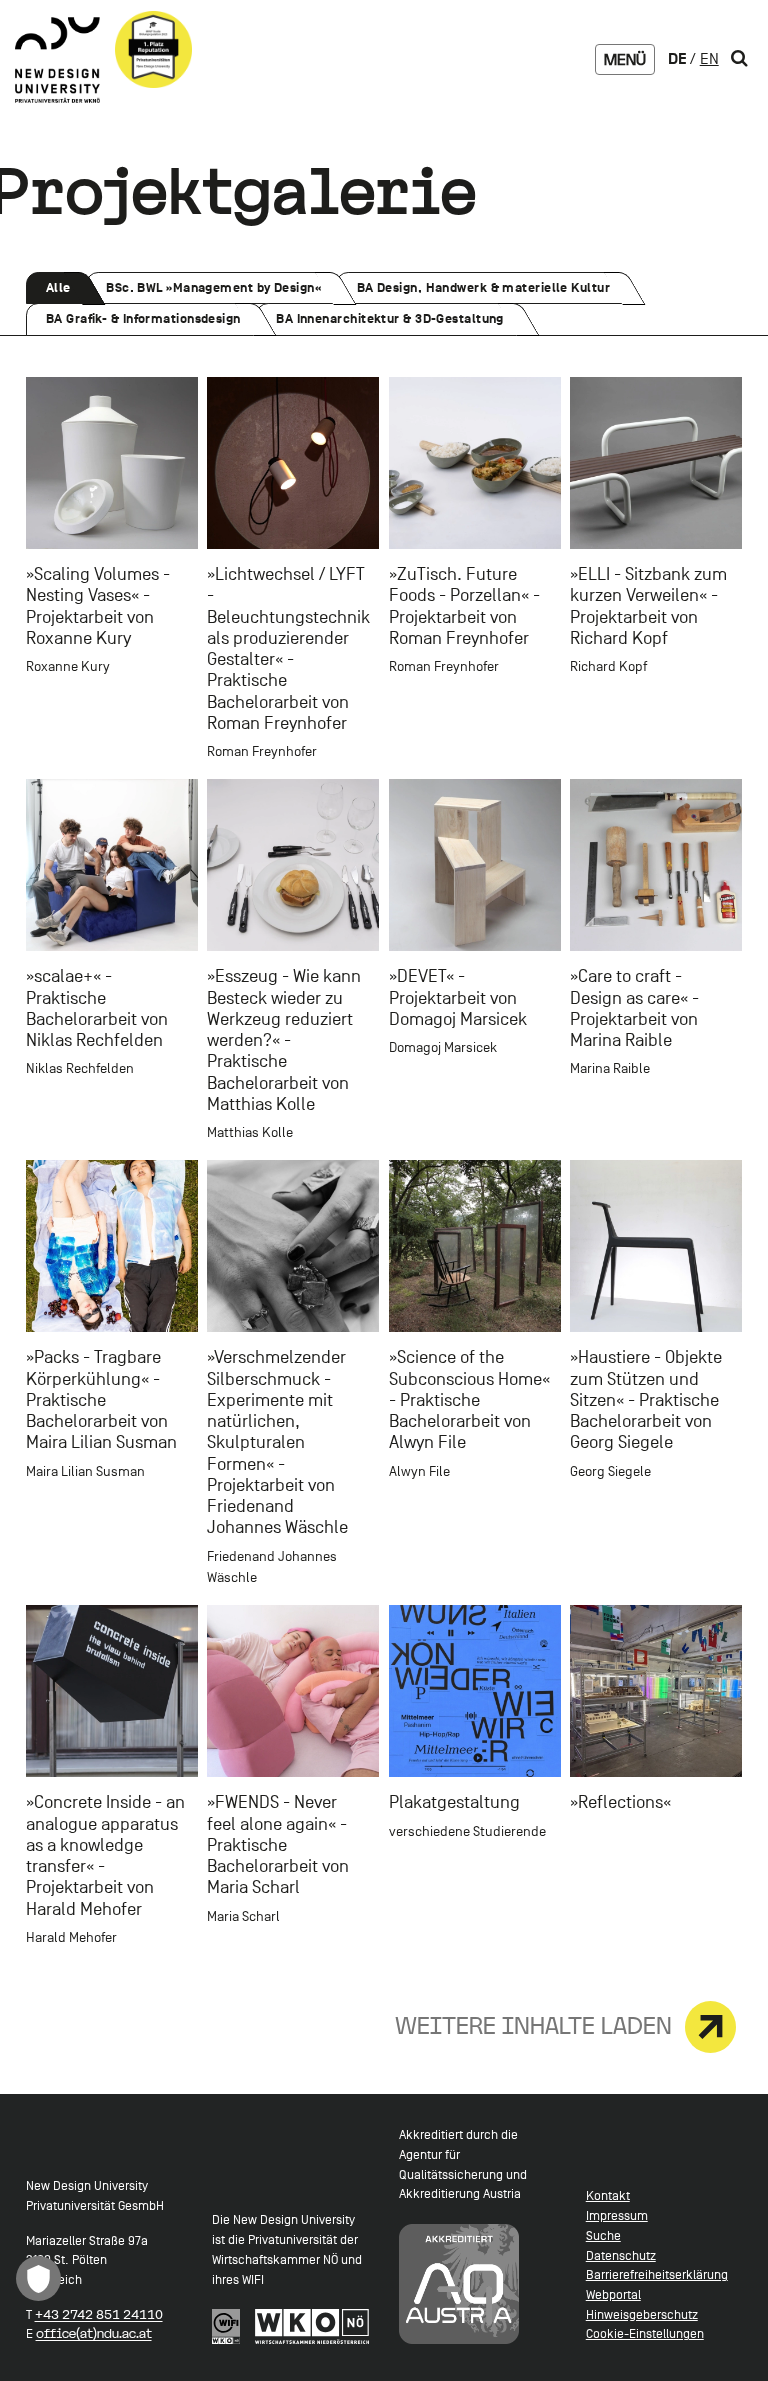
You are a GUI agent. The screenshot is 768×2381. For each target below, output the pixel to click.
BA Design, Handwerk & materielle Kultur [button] (483, 292)
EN (709, 59)
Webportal (613, 2294)
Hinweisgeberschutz (642, 2314)
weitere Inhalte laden (533, 2026)
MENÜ (625, 59)
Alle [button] (66, 292)
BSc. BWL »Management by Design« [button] (213, 292)
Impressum (617, 2215)
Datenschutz (621, 2255)
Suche (603, 2235)
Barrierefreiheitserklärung (657, 2274)
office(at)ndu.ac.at (94, 2333)
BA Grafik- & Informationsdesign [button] (143, 323)
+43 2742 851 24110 (99, 2314)
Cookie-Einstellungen (645, 2333)
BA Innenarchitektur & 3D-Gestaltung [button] (389, 323)
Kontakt (608, 2195)
